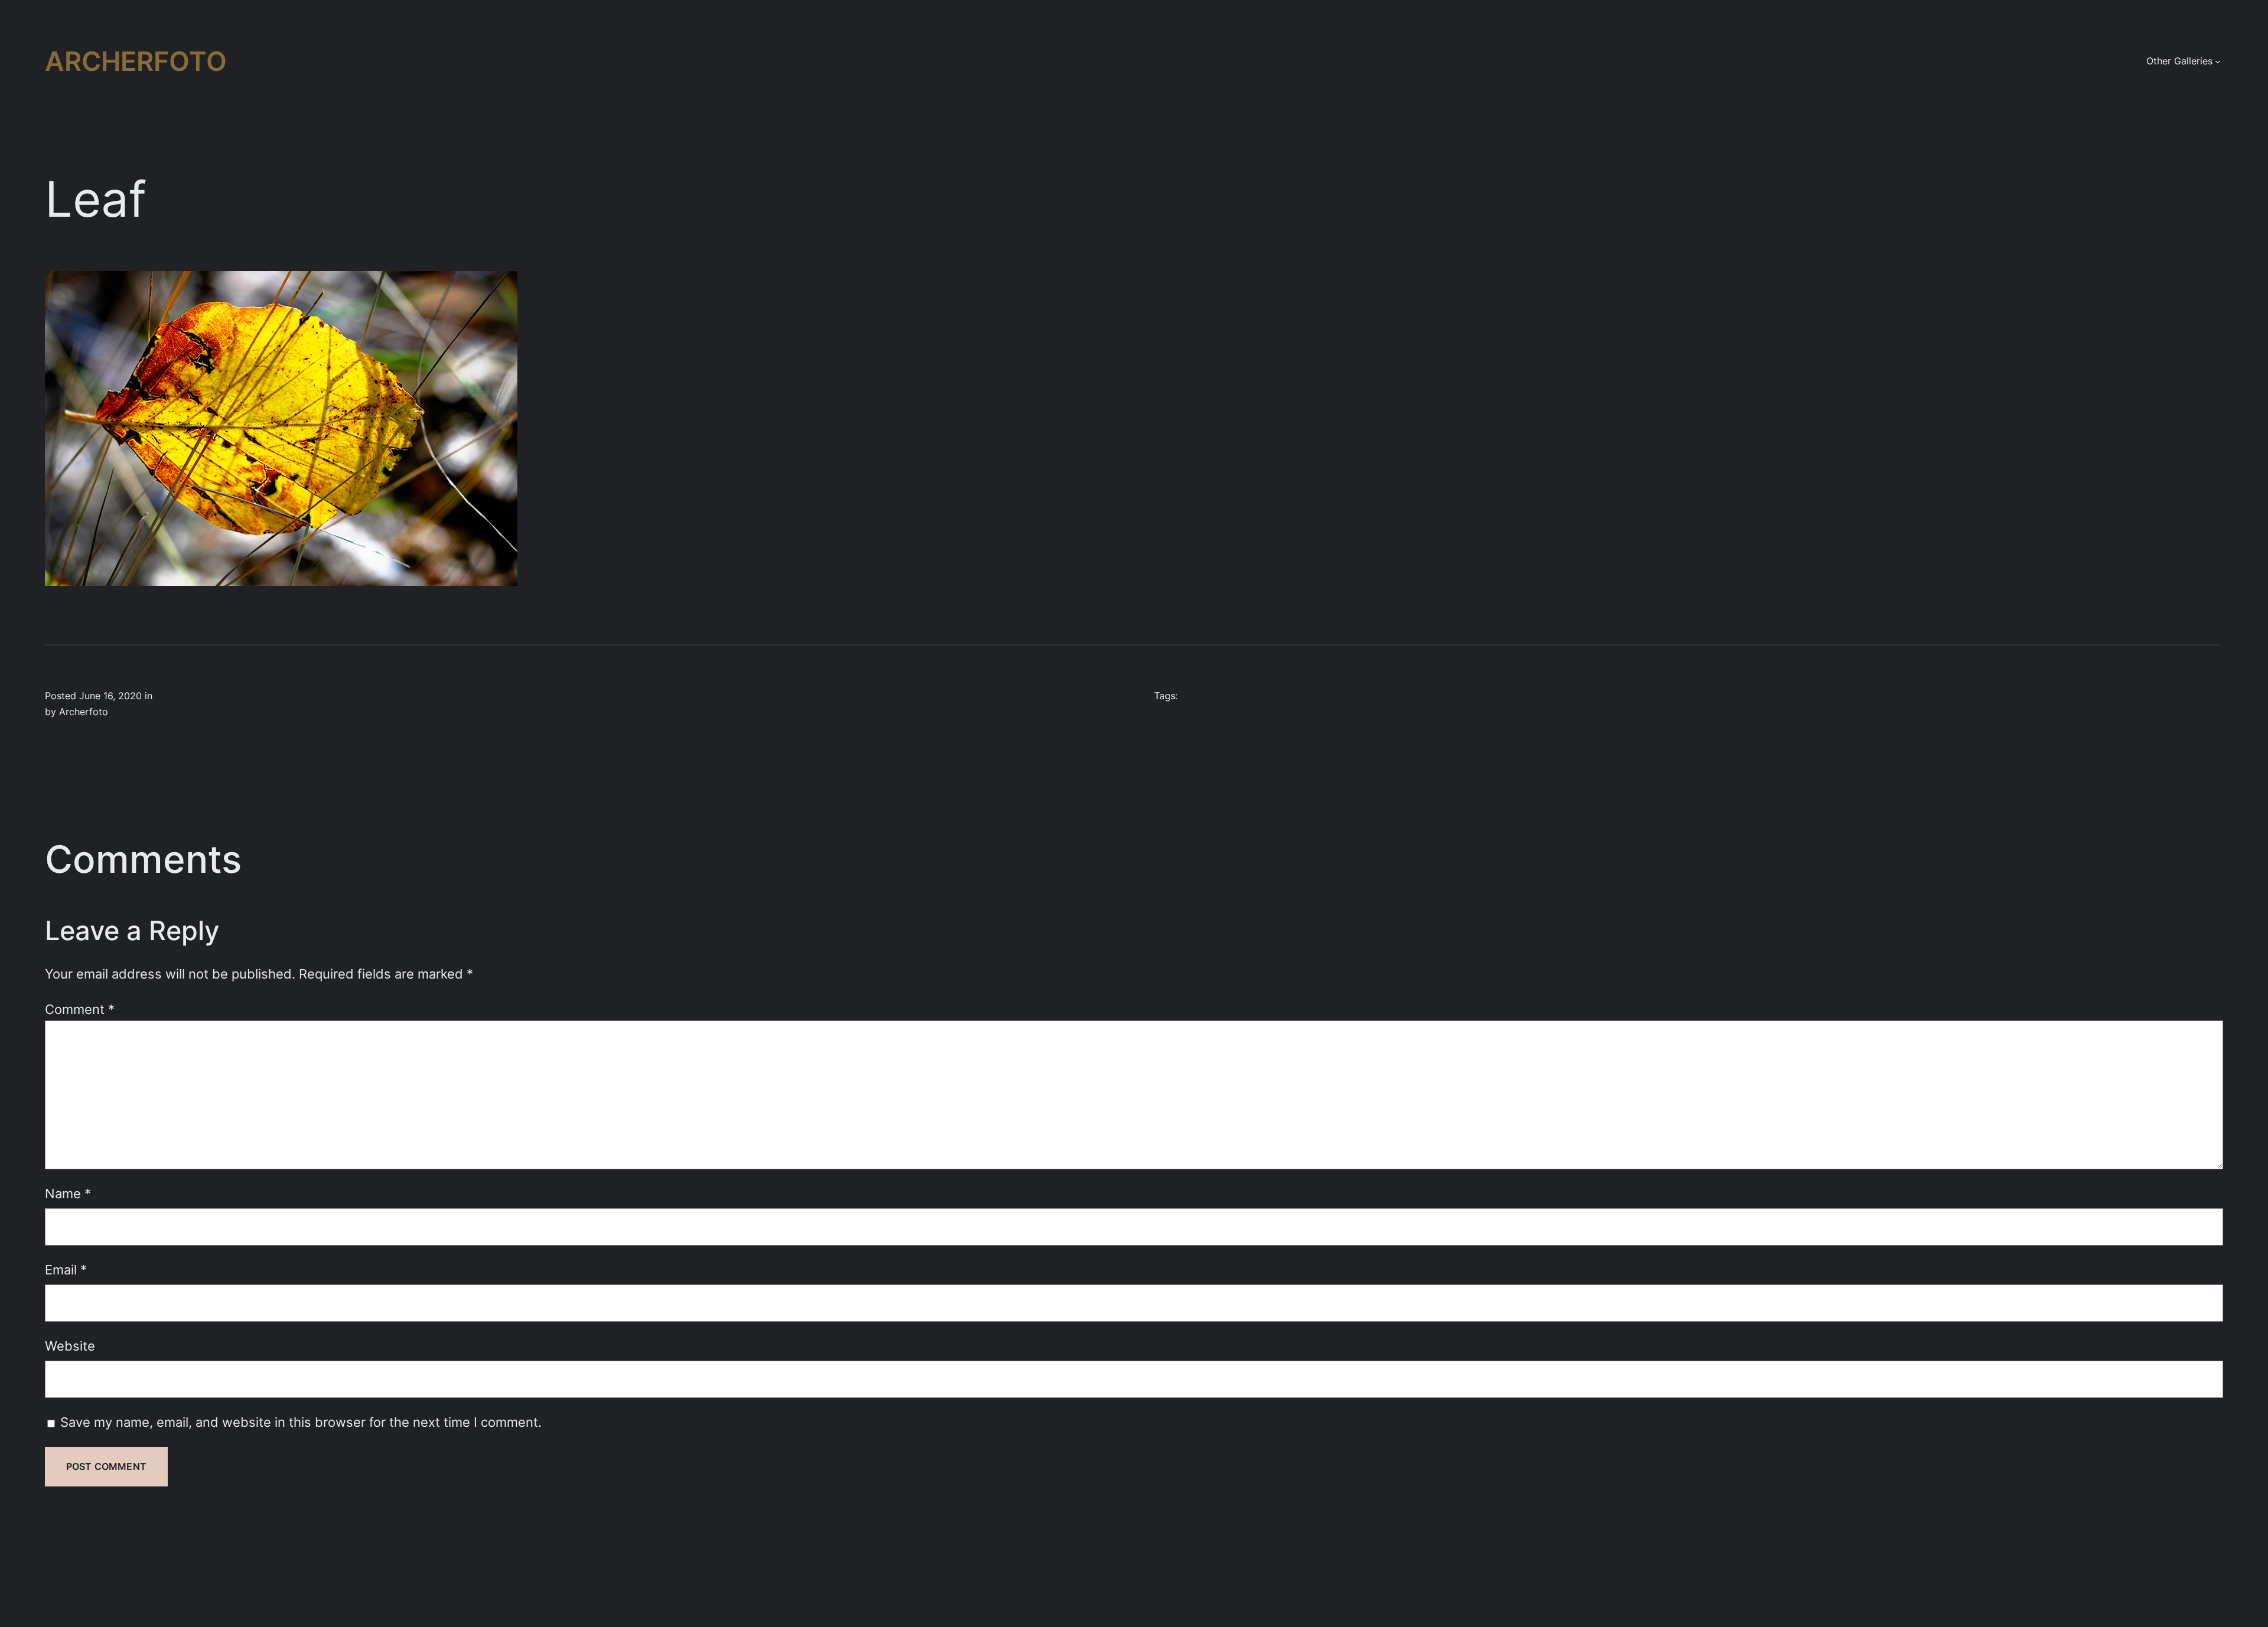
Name (68, 1193)
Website (70, 1346)
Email (66, 1269)
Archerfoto (136, 61)
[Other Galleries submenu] (2218, 61)
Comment (80, 1009)
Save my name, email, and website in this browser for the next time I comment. (301, 1422)
